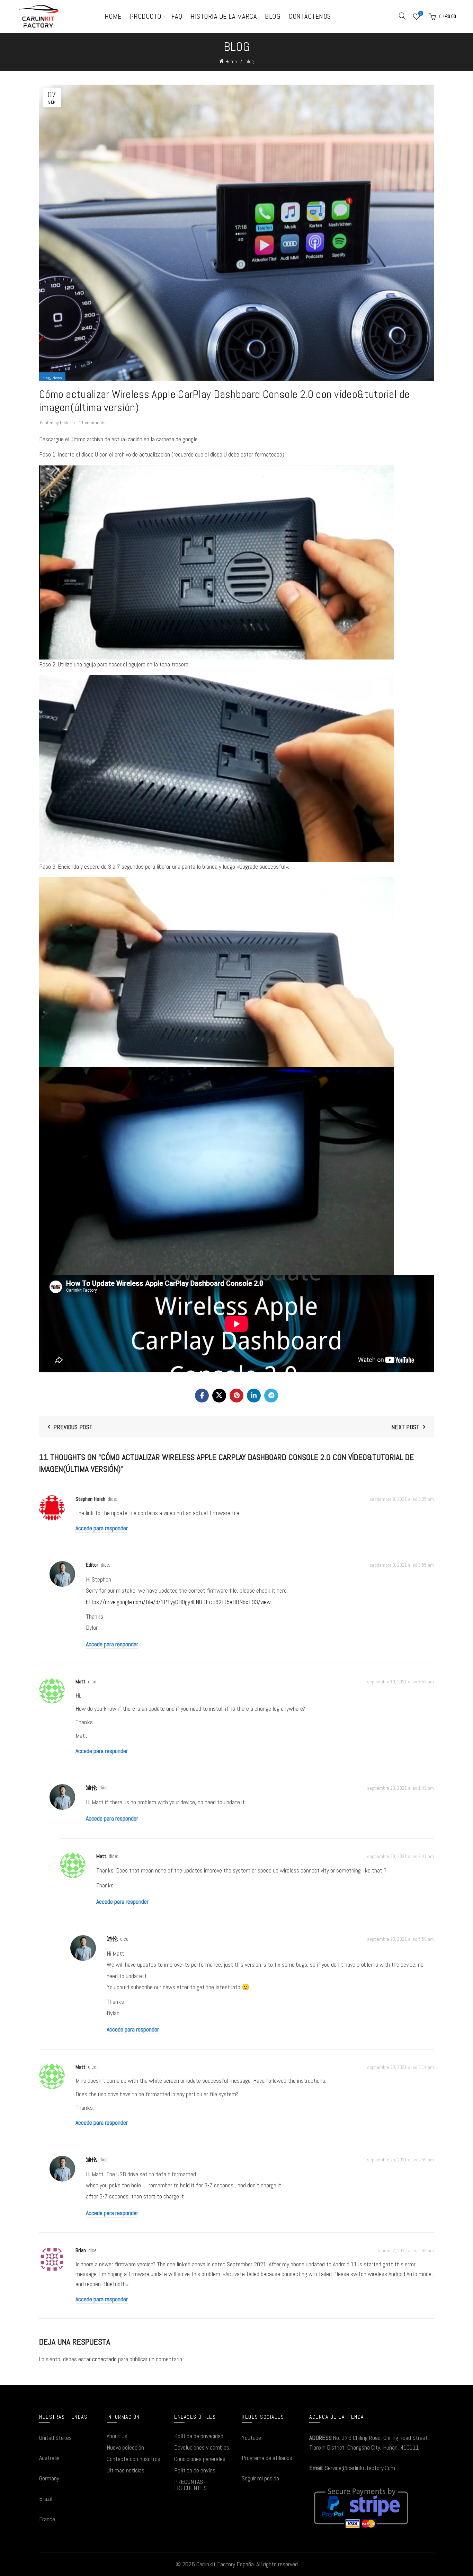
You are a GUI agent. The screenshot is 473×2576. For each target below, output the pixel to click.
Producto (146, 16)
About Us (117, 2436)
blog (250, 61)
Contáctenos (310, 16)
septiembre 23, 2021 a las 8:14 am (400, 2067)
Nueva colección (125, 2447)
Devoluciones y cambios (202, 2447)
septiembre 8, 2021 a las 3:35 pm (402, 1499)
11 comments (92, 423)
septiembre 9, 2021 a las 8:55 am (402, 1565)
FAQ (177, 16)
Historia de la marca (224, 16)
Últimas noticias (126, 2470)
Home (113, 16)
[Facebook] (202, 1396)
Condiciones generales (200, 2459)
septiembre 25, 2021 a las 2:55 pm (400, 2160)
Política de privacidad (199, 2436)
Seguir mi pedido (260, 2478)
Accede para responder (102, 1528)
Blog (273, 16)
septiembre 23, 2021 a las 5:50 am (400, 1939)
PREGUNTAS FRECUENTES (190, 2485)
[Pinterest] (237, 1396)
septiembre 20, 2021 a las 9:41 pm (400, 1856)
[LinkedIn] (254, 1396)
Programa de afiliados (267, 2458)
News (57, 378)
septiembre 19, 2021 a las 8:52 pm (400, 1682)
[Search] (402, 16)
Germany (49, 2478)
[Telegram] (271, 1396)
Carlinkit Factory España (225, 2564)
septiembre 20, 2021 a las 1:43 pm (400, 1788)
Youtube (251, 2438)
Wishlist (421, 14)
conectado (104, 2359)
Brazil (46, 2499)
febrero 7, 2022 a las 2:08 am (406, 2251)
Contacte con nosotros (133, 2459)
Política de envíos (195, 2470)
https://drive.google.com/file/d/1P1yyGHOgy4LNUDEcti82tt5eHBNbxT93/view (178, 1602)
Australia (49, 2458)
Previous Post (73, 1427)
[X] (219, 1396)
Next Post (405, 1427)
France (47, 2519)
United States (55, 2438)
